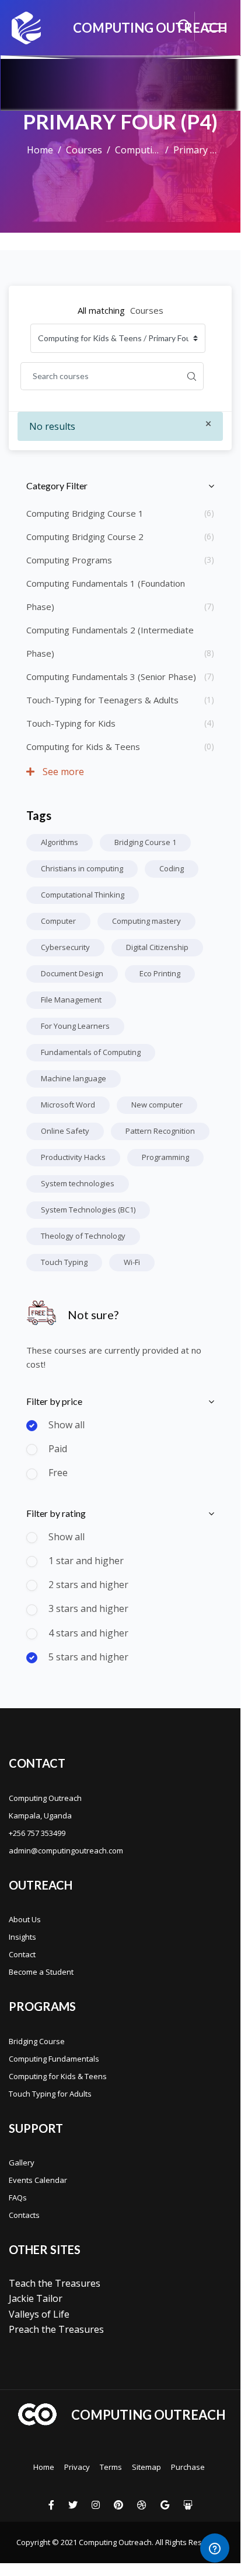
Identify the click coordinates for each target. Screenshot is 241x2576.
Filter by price (54, 1401)
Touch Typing (64, 1262)
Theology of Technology (83, 1236)
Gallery (22, 2163)
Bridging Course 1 (145, 842)
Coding (172, 868)
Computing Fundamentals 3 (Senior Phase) (111, 677)
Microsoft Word (68, 1105)
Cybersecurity (65, 947)
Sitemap (146, 2467)
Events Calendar (38, 2180)
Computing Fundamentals (54, 2059)
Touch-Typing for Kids (71, 723)
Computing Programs (69, 560)
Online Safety (65, 1131)
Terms (111, 2467)
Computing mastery (146, 921)
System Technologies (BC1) (88, 1210)
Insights (22, 1937)
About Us (25, 1919)
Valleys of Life (39, 2314)
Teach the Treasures (55, 2283)
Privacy (77, 2467)
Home (40, 150)
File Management (71, 1000)
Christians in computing (82, 868)
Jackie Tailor (36, 2298)
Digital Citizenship (157, 947)
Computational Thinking (83, 895)
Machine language (74, 1078)
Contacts (24, 2215)
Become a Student (41, 1972)
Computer (58, 921)
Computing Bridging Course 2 (85, 537)
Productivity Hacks (73, 1157)
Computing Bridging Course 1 (85, 513)
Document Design (72, 973)
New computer (157, 1105)
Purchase (188, 2467)
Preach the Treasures (56, 2329)
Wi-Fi (132, 1262)
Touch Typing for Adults (50, 2094)
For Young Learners (75, 1026)
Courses (84, 150)
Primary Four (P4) (196, 150)
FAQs (18, 2198)
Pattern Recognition (160, 1131)
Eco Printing (160, 973)
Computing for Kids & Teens (138, 150)
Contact (22, 1954)
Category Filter (57, 486)
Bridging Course (37, 2041)
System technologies (78, 1183)
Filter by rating (56, 1513)
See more (62, 772)
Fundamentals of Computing (91, 1052)
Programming (165, 1157)
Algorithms (60, 842)
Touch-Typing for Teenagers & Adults (102, 700)
